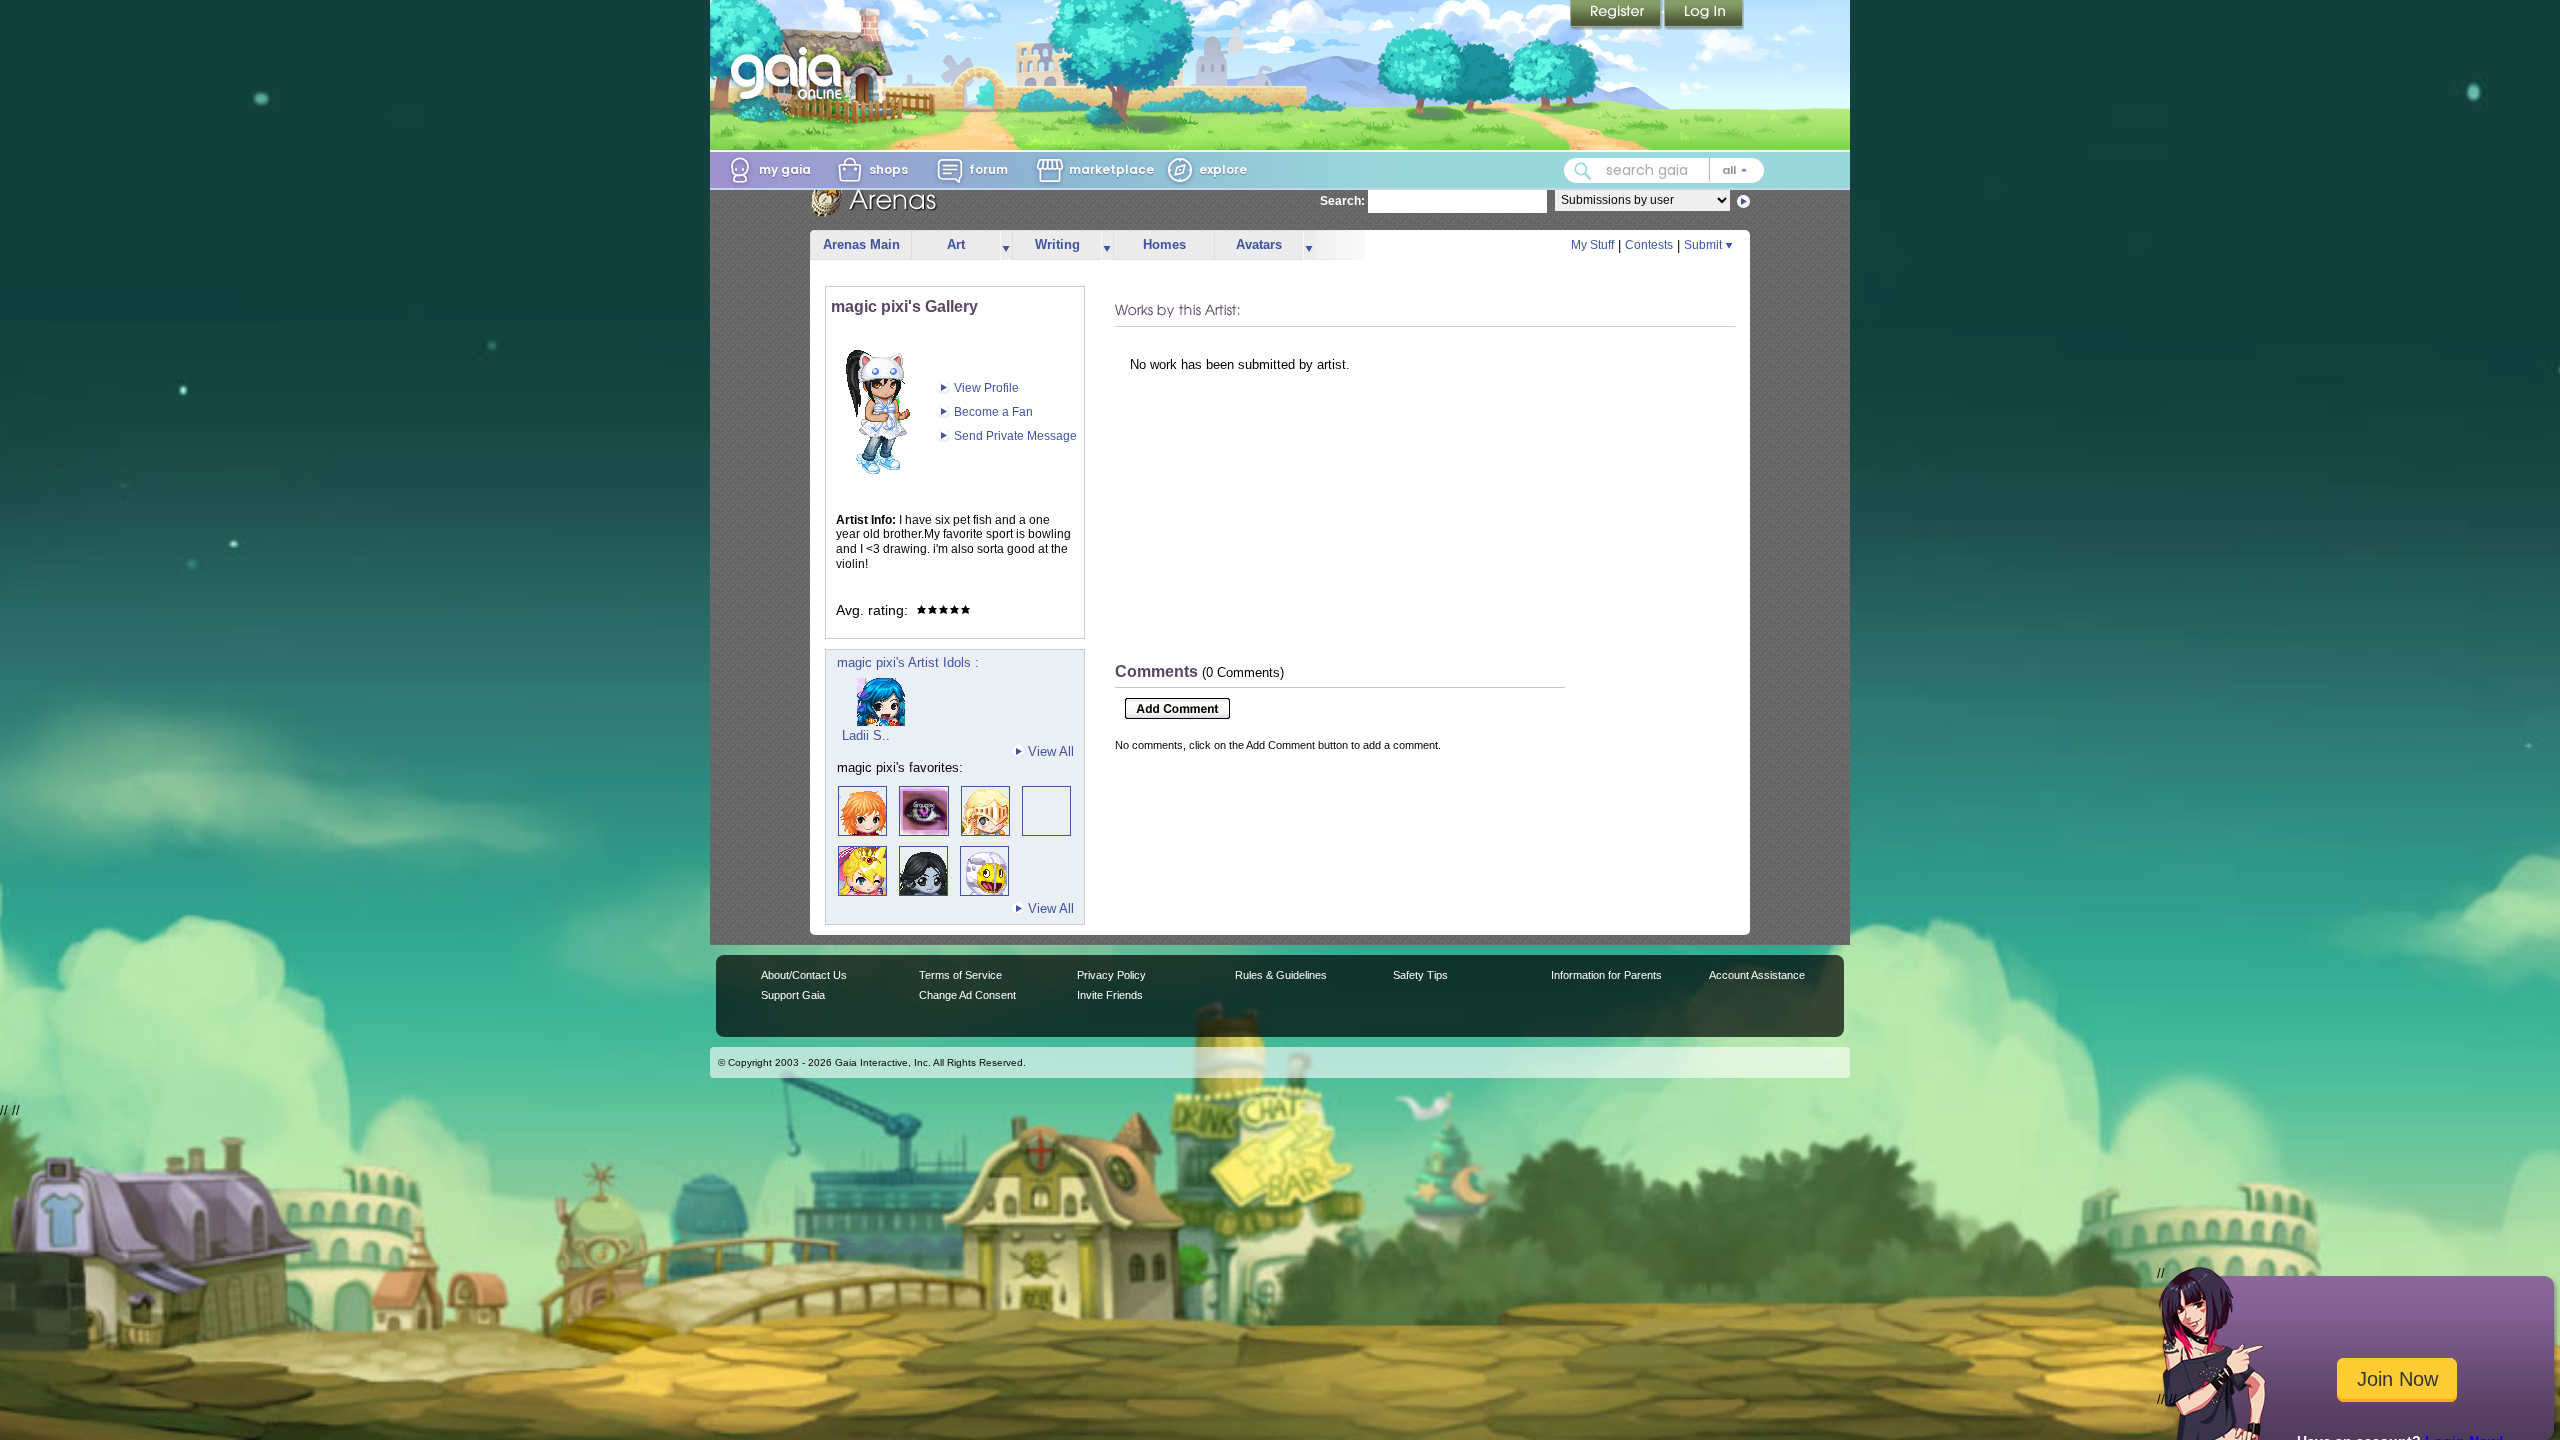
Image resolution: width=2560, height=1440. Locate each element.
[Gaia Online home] (791, 73)
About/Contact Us (804, 975)
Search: (1342, 201)
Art (956, 244)
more (1006, 245)
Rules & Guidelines (1281, 975)
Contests (1649, 245)
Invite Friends (1110, 995)
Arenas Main (861, 244)
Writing (1057, 244)
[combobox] (1664, 170)
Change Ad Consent (967, 995)
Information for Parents (1606, 975)
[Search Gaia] (1583, 171)
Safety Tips (1420, 975)
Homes (1164, 244)
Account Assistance (1757, 975)
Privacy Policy (1111, 975)
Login (1704, 15)
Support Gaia (793, 995)
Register (1617, 15)
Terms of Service (960, 975)
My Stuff (1592, 245)
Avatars (1259, 244)
